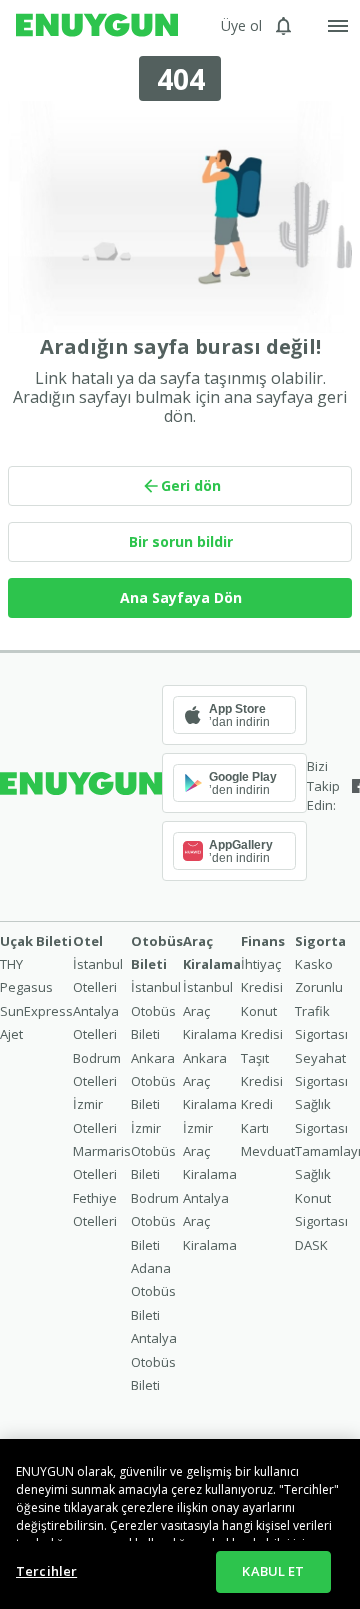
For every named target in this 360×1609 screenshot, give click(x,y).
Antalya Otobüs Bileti (154, 1361)
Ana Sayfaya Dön (181, 597)
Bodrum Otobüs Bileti (155, 1221)
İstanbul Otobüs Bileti (156, 1010)
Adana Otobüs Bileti (153, 1291)
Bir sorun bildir (181, 541)
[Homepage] (97, 26)
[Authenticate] (338, 26)
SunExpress (36, 1011)
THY (11, 964)
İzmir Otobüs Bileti (153, 1151)
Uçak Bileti (36, 941)
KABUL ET (273, 1571)
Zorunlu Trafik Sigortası (321, 1010)
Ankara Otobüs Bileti (153, 1081)
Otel (88, 941)
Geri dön (191, 485)
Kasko (314, 964)
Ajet (11, 1034)
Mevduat (268, 1151)
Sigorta (320, 941)
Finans (263, 941)
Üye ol (241, 25)
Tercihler (46, 1571)
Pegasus (26, 987)
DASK (311, 1245)
